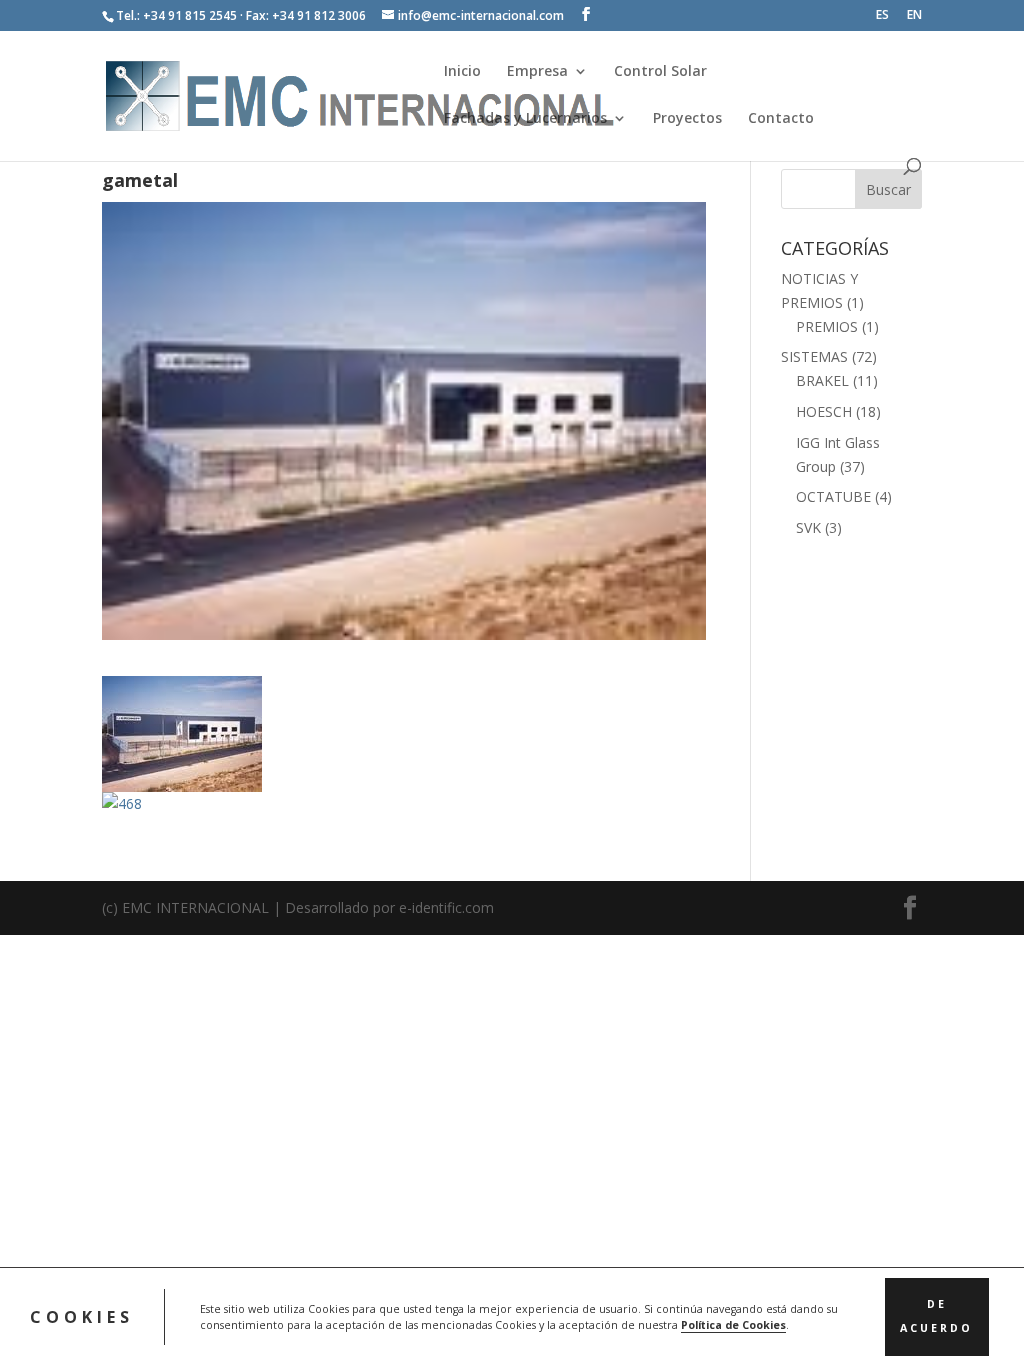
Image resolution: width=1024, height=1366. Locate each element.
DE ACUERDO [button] (936, 1316)
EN (914, 16)
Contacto (781, 119)
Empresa (537, 72)
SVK (808, 527)
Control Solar (660, 72)
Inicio (462, 72)
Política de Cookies (733, 1325)
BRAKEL (822, 380)
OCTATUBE (833, 496)
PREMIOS (827, 326)
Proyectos (687, 119)
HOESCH (824, 411)
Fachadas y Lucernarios (525, 119)
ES (882, 16)
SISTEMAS (814, 356)
